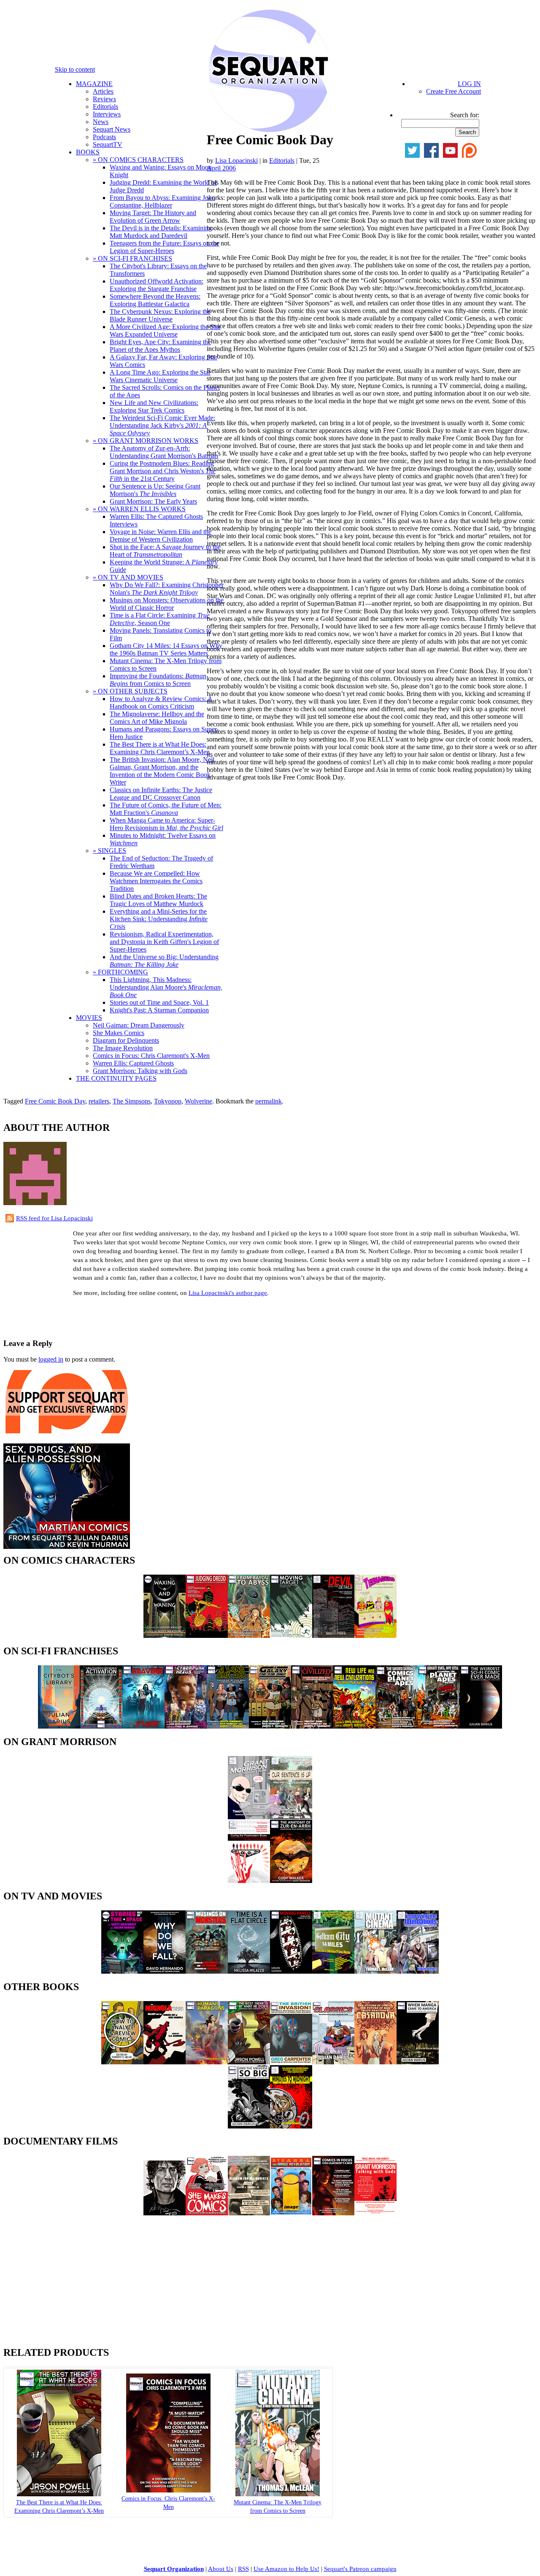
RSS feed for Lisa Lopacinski (54, 1218)
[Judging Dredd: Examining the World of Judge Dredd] (207, 1636)
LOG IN (469, 84)
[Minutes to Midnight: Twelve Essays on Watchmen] (291, 2126)
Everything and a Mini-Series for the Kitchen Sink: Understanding (159, 919)
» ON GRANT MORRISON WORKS (146, 441)
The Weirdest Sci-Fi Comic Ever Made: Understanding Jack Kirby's (162, 425)
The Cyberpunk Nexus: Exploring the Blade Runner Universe (160, 315)
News (101, 122)
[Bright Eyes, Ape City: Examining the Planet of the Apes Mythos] (439, 1726)
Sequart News (112, 129)
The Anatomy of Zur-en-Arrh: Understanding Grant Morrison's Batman (164, 452)
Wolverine (198, 1101)
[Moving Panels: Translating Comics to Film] (291, 1971)
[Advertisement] (102, 1316)
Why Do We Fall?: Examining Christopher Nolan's (167, 589)
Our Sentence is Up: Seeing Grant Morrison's (155, 490)
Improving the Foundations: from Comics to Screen (158, 680)
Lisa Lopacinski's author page (228, 1293)
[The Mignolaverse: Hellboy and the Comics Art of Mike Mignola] (165, 2062)
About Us (221, 2569)
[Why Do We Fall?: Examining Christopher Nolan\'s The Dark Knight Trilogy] (165, 1971)
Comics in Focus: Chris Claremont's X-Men (151, 1056)
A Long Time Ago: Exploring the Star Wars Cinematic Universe (160, 376)
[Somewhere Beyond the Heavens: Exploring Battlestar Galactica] (143, 1726)
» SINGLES (109, 851)
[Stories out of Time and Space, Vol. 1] (122, 1971)
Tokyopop (168, 1101)
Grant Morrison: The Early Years (153, 501)
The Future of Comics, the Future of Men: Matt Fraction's (166, 809)
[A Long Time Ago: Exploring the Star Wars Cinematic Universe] (228, 1726)
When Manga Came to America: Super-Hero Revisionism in (166, 824)
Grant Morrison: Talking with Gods (140, 1071)
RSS (243, 2569)
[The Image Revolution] (291, 2213)
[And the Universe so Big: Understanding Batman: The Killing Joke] (249, 2126)
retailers (99, 1101)
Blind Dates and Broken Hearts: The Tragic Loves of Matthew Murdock (158, 900)
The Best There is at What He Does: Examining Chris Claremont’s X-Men (160, 748)
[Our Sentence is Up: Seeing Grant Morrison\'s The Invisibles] (291, 1817)
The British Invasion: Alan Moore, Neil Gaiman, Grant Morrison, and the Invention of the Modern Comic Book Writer (162, 771)
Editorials (105, 107)
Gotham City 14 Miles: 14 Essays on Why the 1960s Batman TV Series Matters (166, 649)
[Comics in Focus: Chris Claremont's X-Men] (168, 2491)
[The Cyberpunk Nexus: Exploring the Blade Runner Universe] (186, 1726)
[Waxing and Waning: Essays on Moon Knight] (165, 1636)
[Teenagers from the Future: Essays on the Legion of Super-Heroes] (375, 1636)
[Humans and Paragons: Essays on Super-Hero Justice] (207, 2062)
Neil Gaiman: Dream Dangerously (139, 1025)
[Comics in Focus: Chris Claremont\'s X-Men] (333, 2213)
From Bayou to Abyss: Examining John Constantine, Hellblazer (162, 201)
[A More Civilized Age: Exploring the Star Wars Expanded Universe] (312, 1726)
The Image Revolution (123, 1048)
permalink (269, 1101)
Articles (103, 91)
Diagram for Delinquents (126, 1040)
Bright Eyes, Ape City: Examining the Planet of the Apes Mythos (160, 346)
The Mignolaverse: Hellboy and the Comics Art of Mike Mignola (157, 718)
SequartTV (108, 144)
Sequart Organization (174, 2569)
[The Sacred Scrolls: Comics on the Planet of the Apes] (397, 1726)
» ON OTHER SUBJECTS (130, 691)
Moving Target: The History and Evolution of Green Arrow (153, 217)
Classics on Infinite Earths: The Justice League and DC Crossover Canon (161, 794)
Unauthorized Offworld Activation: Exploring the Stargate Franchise (157, 285)
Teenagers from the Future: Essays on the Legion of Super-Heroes (165, 247)
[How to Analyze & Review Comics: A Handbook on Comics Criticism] (122, 2062)
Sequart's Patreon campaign (360, 2569)
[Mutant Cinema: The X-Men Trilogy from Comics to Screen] (375, 1971)
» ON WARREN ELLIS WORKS (139, 509)
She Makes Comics (119, 1033)
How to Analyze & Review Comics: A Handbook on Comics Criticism (161, 703)
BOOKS (88, 152)
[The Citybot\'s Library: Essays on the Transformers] (59, 1726)
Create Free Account (454, 91)
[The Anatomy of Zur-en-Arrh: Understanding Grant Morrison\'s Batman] (291, 1881)
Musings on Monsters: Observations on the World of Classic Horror (167, 604)
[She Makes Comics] (207, 2213)
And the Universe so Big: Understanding (164, 961)
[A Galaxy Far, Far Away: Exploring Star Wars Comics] (270, 1726)
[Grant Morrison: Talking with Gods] (375, 2213)
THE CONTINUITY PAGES (116, 1078)
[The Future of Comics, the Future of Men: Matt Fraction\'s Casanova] (375, 2062)
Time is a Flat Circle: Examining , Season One (160, 619)
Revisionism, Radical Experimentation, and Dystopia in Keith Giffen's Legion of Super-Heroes (164, 942)
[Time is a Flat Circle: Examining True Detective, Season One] (249, 1971)
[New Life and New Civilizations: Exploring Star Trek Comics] (354, 1726)
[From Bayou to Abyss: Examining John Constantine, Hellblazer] (249, 1636)
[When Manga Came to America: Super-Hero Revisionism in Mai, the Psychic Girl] (418, 2062)
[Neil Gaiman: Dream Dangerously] (165, 2213)
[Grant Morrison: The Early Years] (249, 1817)
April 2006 (221, 168)
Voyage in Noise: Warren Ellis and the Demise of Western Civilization (161, 535)
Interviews (107, 114)
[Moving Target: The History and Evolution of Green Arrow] (291, 1636)
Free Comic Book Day (55, 1101)
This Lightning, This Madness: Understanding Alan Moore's (166, 987)
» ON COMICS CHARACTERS (138, 160)
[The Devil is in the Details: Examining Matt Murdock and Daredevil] (333, 1636)
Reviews (104, 99)
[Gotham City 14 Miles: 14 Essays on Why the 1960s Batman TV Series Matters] (333, 1971)
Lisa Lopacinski (236, 160)
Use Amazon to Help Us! (286, 2569)
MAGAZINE (94, 84)
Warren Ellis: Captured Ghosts (133, 1063)
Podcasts (104, 137)
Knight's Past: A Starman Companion (159, 1010)
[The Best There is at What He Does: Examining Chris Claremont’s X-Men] (249, 2062)
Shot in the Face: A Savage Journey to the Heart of (165, 551)
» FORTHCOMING (120, 972)
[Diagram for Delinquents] (249, 2213)
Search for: (465, 115)
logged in (51, 1359)
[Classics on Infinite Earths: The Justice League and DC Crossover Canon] (333, 2062)
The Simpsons (132, 1101)
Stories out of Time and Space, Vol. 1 (159, 1002)
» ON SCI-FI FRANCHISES (132, 258)
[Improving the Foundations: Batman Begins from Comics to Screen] (418, 1971)
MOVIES (89, 1018)
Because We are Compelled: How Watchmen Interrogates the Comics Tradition (156, 881)
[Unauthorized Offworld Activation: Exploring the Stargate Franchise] (101, 1726)
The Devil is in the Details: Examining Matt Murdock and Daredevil (161, 232)
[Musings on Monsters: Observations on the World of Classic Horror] (207, 1971)
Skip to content (75, 69)
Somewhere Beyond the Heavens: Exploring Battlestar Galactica (155, 300)
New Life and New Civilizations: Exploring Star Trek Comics (154, 406)
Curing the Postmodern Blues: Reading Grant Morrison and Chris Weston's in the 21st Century (163, 471)
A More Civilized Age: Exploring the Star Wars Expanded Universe (165, 330)
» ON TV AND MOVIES (128, 577)
